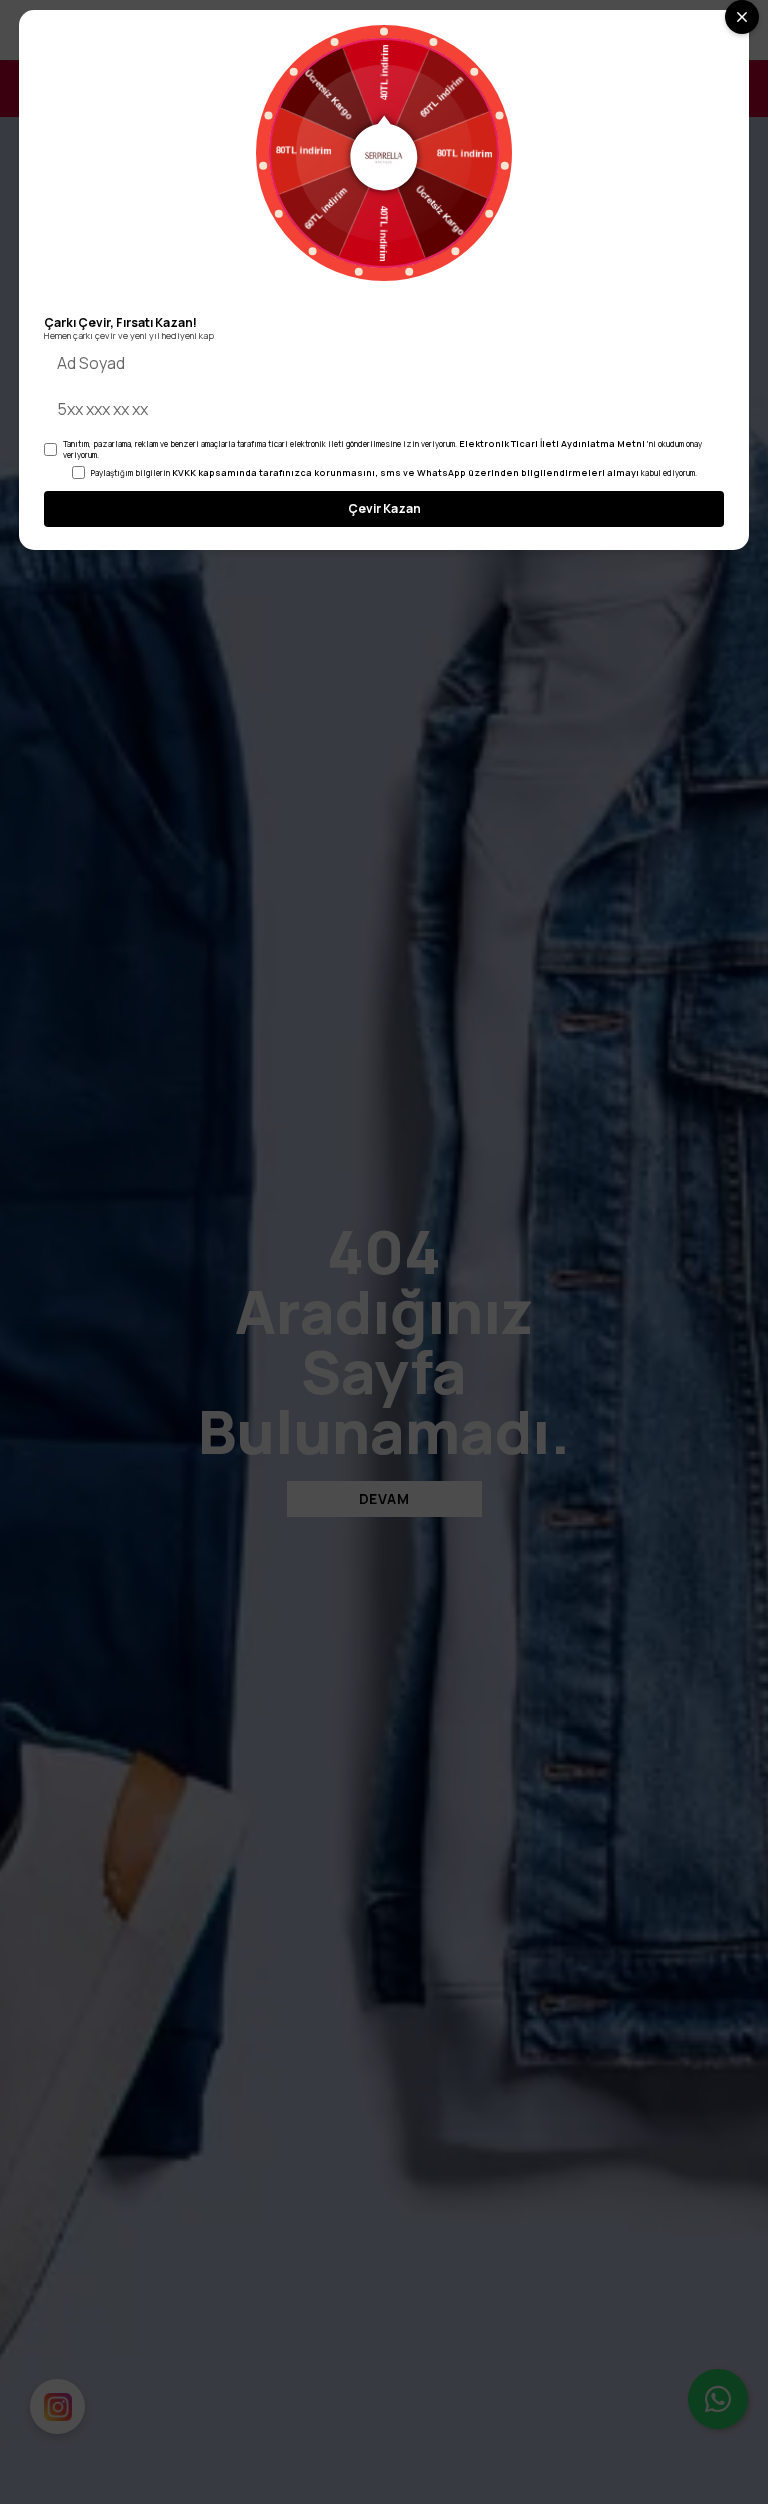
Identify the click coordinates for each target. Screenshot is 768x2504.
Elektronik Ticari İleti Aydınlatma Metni (552, 443)
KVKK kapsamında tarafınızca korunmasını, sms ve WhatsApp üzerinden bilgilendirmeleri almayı (405, 472)
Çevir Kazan (384, 508)
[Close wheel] (742, 17)
